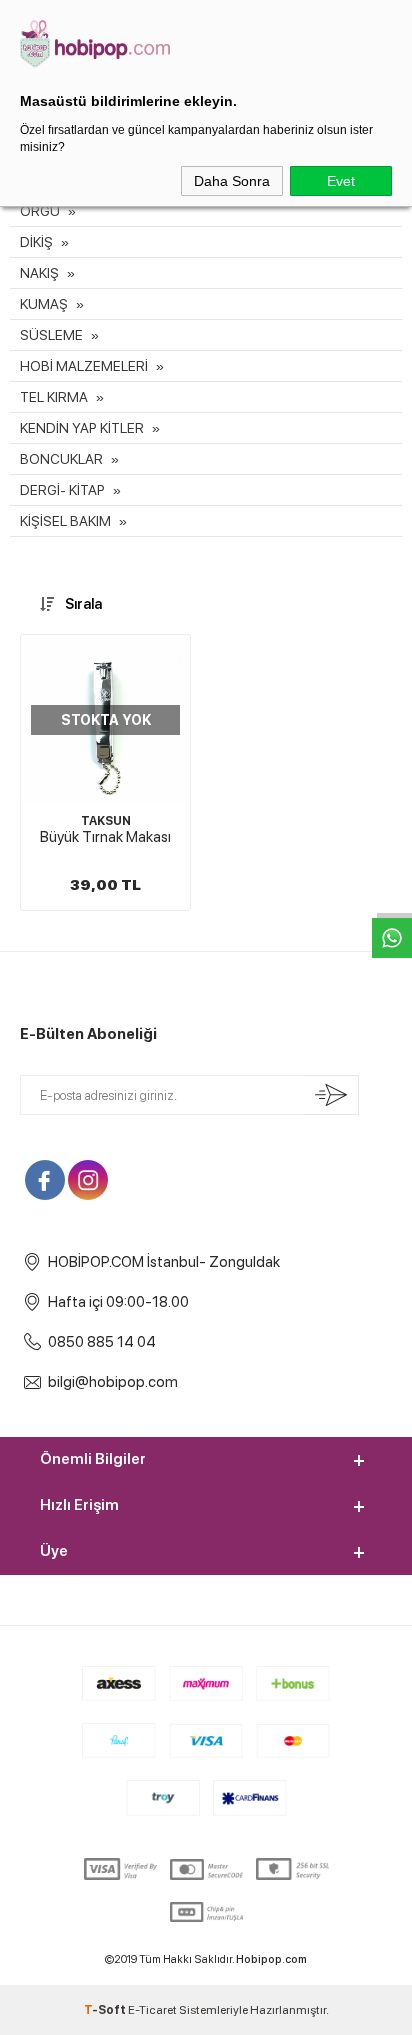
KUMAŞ (44, 304)
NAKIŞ (39, 273)
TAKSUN (106, 821)
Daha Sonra (232, 181)
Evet (341, 181)
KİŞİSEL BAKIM (65, 521)
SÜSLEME (51, 335)
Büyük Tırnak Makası (105, 837)
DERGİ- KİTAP (62, 490)
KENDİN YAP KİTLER (82, 428)
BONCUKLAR (61, 459)
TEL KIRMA (54, 397)
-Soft (106, 2010)
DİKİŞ (36, 242)
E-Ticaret (152, 2010)
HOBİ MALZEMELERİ (84, 366)
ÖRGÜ (40, 211)
